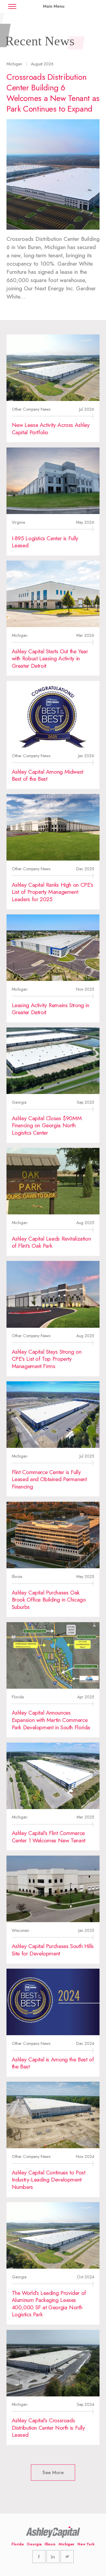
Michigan (66, 2544)
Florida (18, 2544)
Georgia (34, 2544)
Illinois (50, 2544)
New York (86, 2544)
